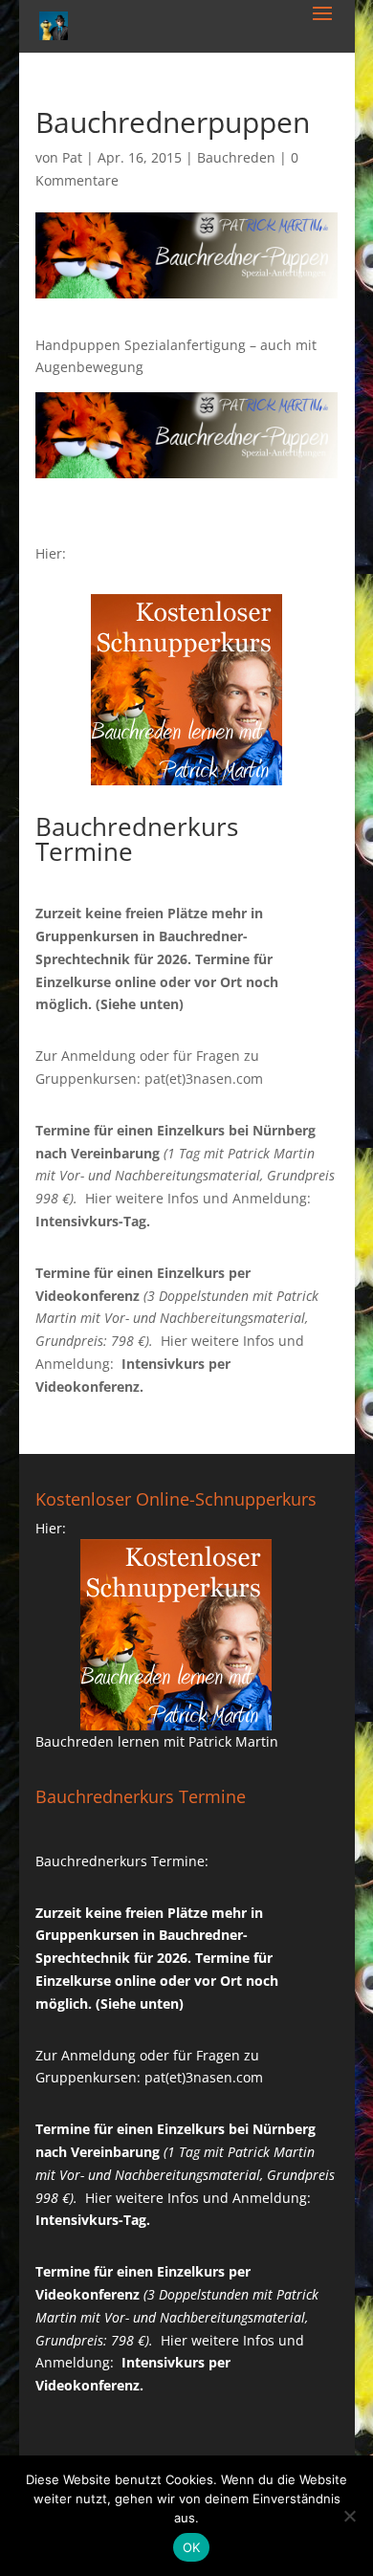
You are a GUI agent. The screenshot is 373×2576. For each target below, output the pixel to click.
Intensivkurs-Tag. (93, 1221)
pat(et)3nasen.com (204, 1079)
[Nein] (349, 2516)
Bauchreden (236, 157)
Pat (72, 157)
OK (192, 2547)
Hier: (51, 553)
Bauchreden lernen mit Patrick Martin (157, 1741)
